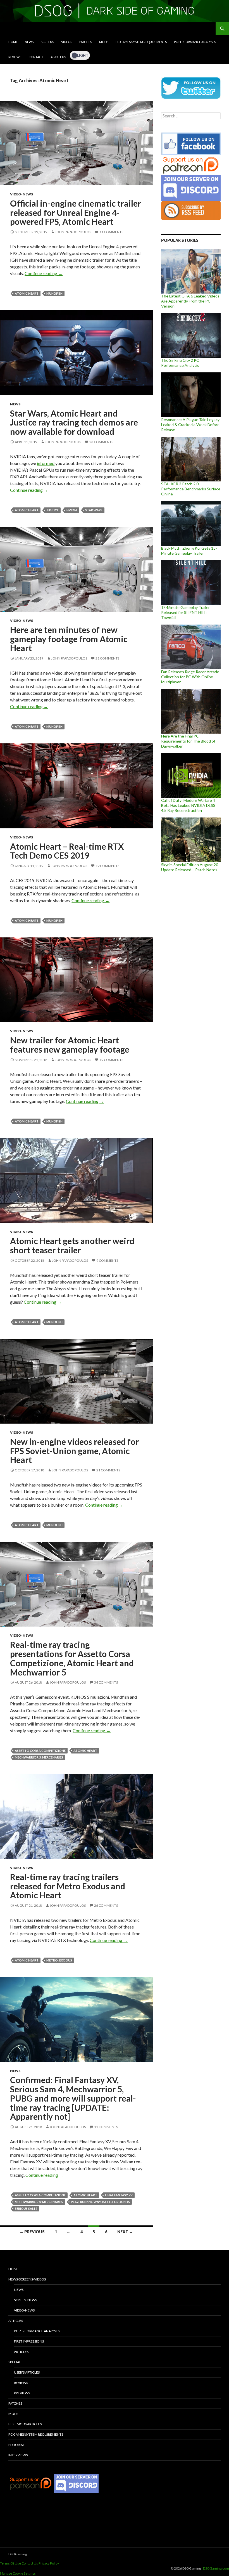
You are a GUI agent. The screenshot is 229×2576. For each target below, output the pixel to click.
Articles (16, 2321)
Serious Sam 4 (26, 2208)
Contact (36, 57)
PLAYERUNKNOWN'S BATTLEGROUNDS (100, 2202)
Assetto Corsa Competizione (40, 1751)
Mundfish (54, 293)
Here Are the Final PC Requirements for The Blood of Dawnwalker (188, 741)
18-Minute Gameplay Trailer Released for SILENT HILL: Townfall (185, 612)
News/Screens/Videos (27, 2279)
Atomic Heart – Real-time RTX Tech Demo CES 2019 (67, 851)
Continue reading (44, 273)
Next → (125, 2232)
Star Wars (94, 510)
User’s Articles (27, 2372)
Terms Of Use (10, 2563)
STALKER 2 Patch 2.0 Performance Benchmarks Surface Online (191, 489)
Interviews (18, 2455)
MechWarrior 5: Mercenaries (39, 1757)
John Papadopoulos (73, 232)
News (29, 42)
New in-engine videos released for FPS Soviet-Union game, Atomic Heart (74, 1451)
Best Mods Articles (25, 2424)
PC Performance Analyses (195, 42)
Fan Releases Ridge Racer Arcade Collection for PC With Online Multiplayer (190, 677)
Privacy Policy (49, 2563)
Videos (67, 42)
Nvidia (72, 510)
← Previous (32, 2232)
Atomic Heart (27, 293)
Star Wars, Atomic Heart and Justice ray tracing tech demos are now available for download (74, 422)
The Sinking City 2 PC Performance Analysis (180, 363)
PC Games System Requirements (141, 42)
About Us (58, 57)
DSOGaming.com (216, 2568)
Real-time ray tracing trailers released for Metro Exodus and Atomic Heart (68, 1886)
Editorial (16, 2445)
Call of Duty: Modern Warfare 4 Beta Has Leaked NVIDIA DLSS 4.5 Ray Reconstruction (188, 805)
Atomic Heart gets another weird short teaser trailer (72, 1245)
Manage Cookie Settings (18, 2573)
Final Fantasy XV (119, 2195)
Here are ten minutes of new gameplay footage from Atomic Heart (69, 639)
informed (46, 463)
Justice (53, 510)
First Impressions (29, 2341)
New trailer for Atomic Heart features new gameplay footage (70, 1045)
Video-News (22, 194)
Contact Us (30, 2563)
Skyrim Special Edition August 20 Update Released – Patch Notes (190, 867)
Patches (86, 42)
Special (15, 2362)
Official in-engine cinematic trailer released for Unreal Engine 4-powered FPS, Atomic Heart (76, 212)
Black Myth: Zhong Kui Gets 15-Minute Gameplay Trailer (189, 551)
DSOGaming (18, 2554)
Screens (47, 42)
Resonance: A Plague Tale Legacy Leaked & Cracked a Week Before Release (190, 425)
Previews (22, 2393)
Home (13, 42)
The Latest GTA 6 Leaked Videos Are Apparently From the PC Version (190, 301)
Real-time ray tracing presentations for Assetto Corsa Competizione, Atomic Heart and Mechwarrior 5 (72, 1658)
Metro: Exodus (59, 1960)
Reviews (15, 57)
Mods (104, 42)
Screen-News (25, 2300)
